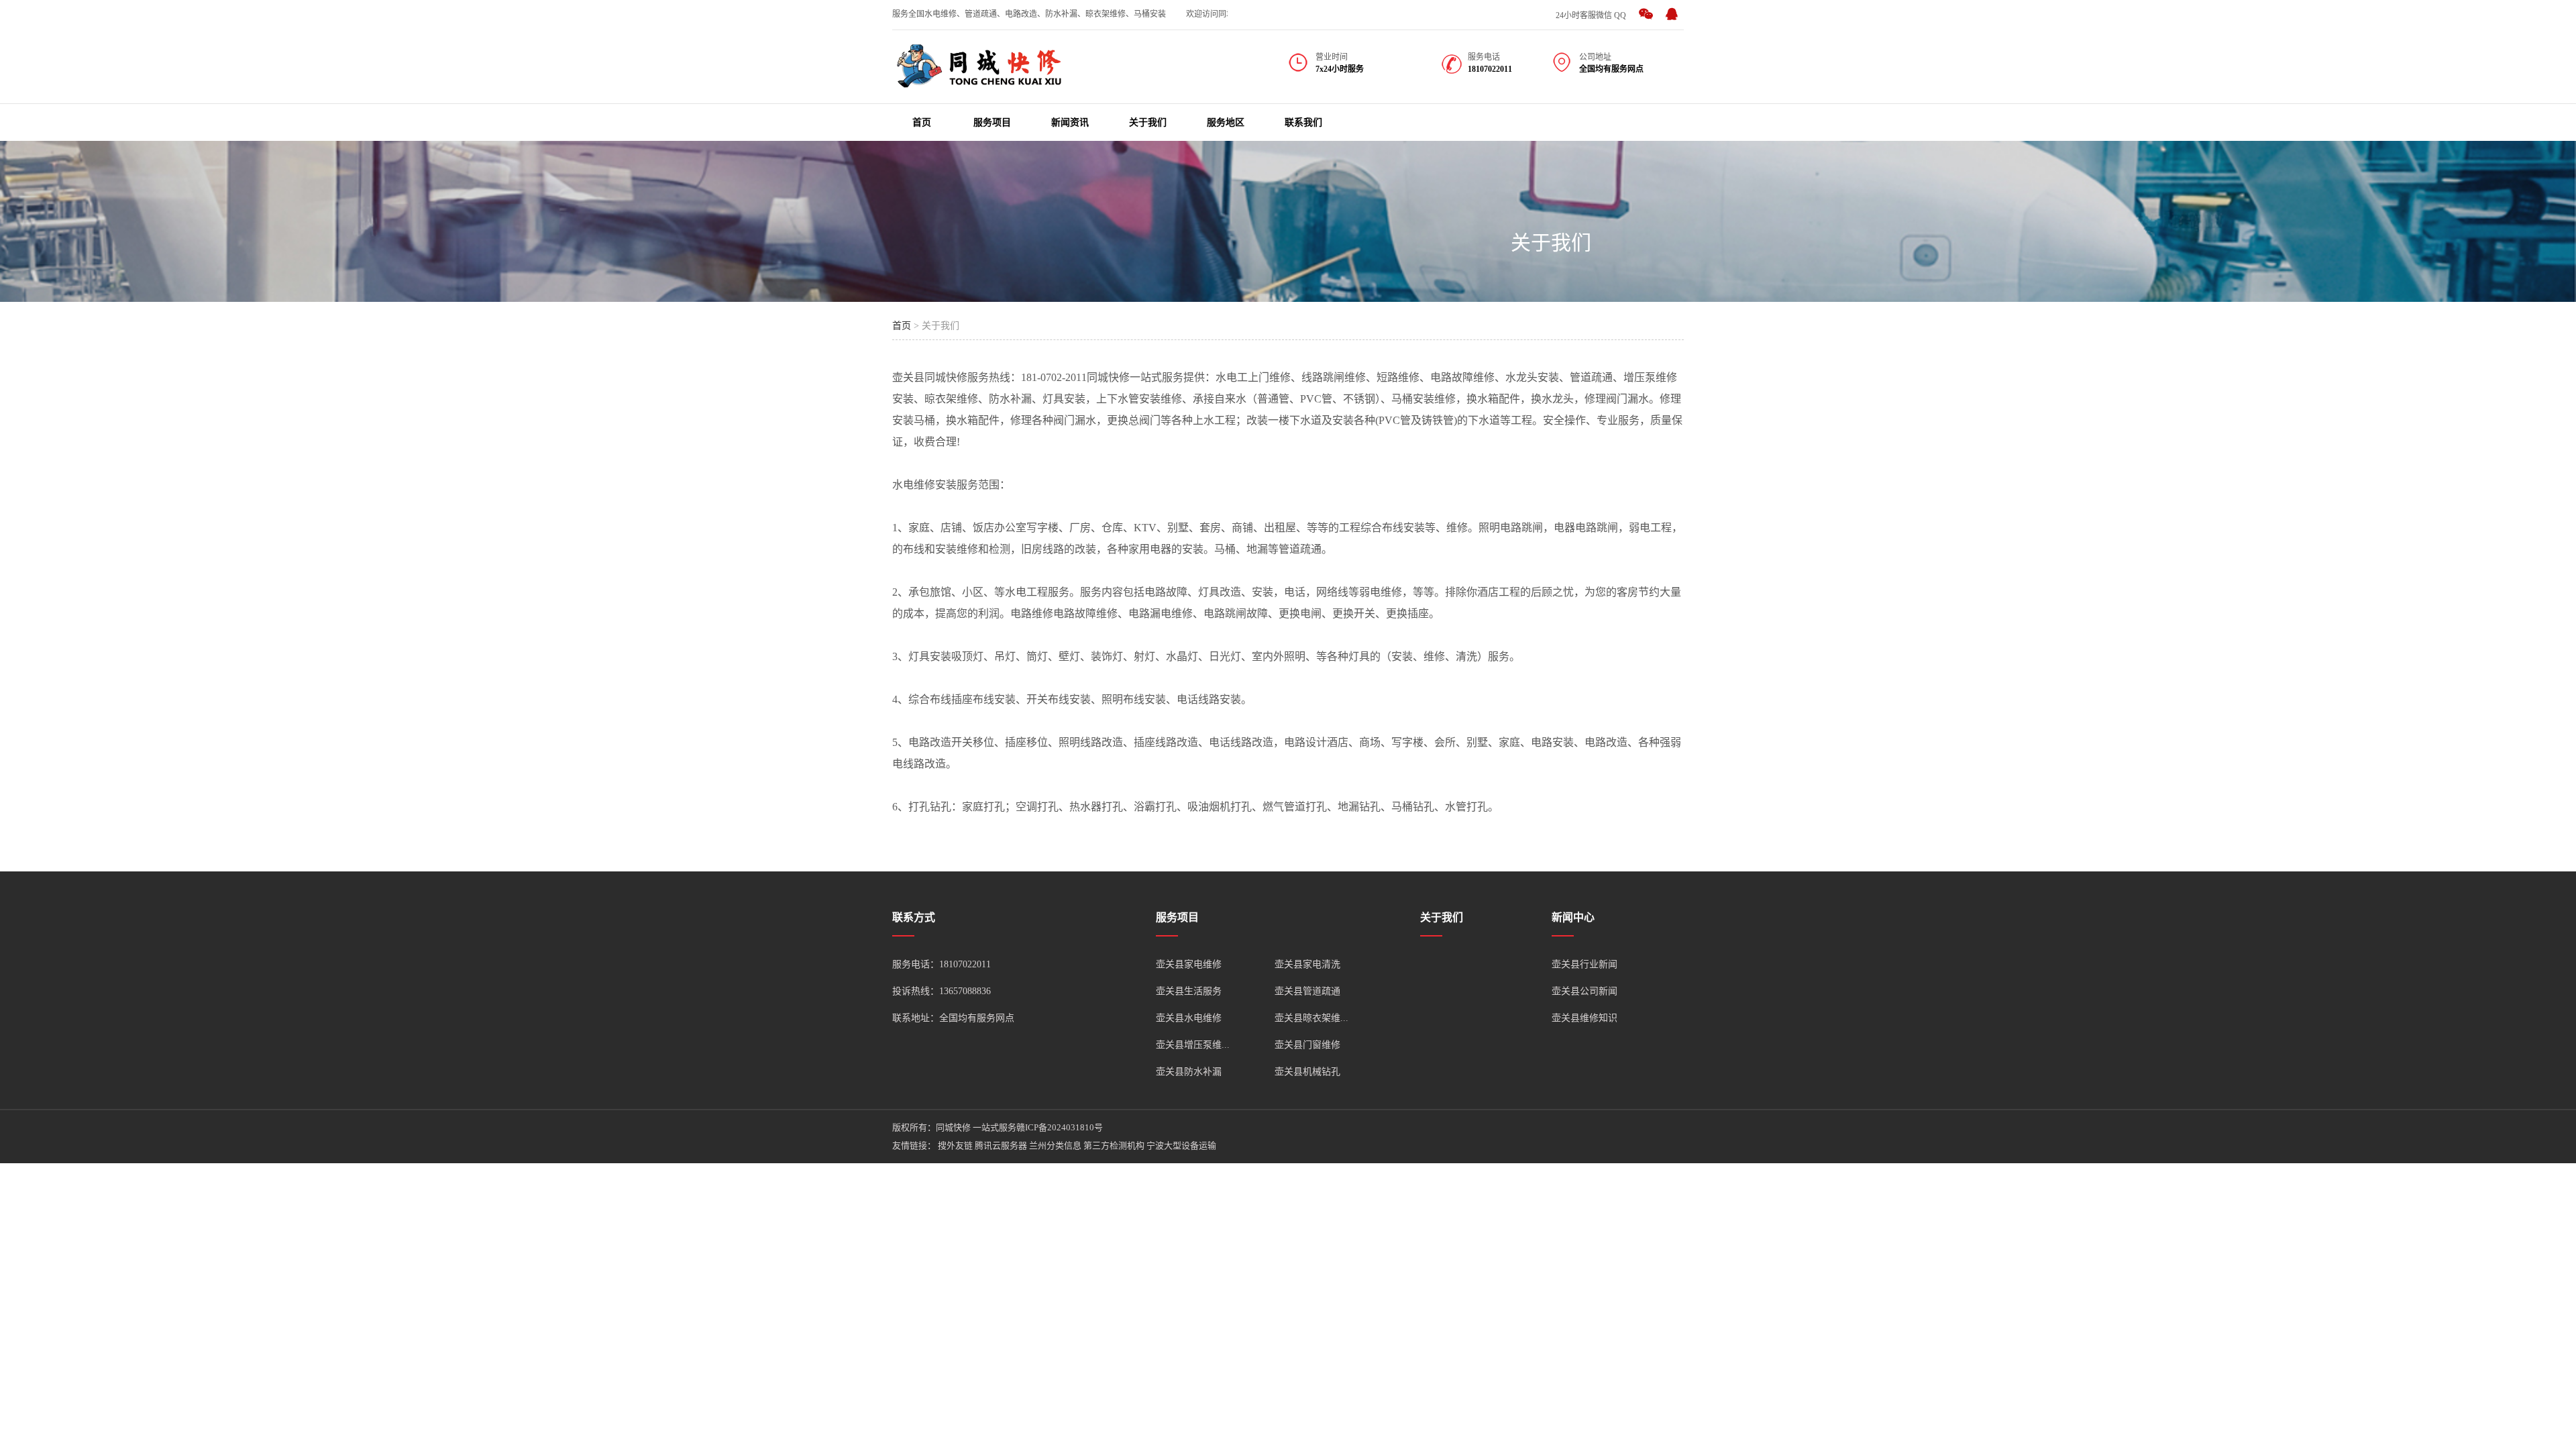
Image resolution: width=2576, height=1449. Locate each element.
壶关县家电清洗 (1307, 964)
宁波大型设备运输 (1181, 1145)
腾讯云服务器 (1001, 1145)
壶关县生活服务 (1189, 991)
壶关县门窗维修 (1307, 1045)
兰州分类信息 (1055, 1145)
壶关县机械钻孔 (1307, 1072)
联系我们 (1303, 122)
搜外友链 (955, 1145)
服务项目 (992, 122)
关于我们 (1148, 122)
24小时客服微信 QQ (1591, 15)
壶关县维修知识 (1585, 1018)
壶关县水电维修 (1189, 1018)
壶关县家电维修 (1189, 964)
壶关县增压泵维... (1193, 1045)
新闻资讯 (1070, 122)
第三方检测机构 (1114, 1145)
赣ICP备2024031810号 (1060, 1127)
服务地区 (1226, 122)
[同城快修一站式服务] (979, 80)
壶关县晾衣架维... (1311, 1018)
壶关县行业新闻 (1585, 964)
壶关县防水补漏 (1189, 1072)
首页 (922, 122)
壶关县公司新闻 (1585, 991)
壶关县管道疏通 (1307, 991)
